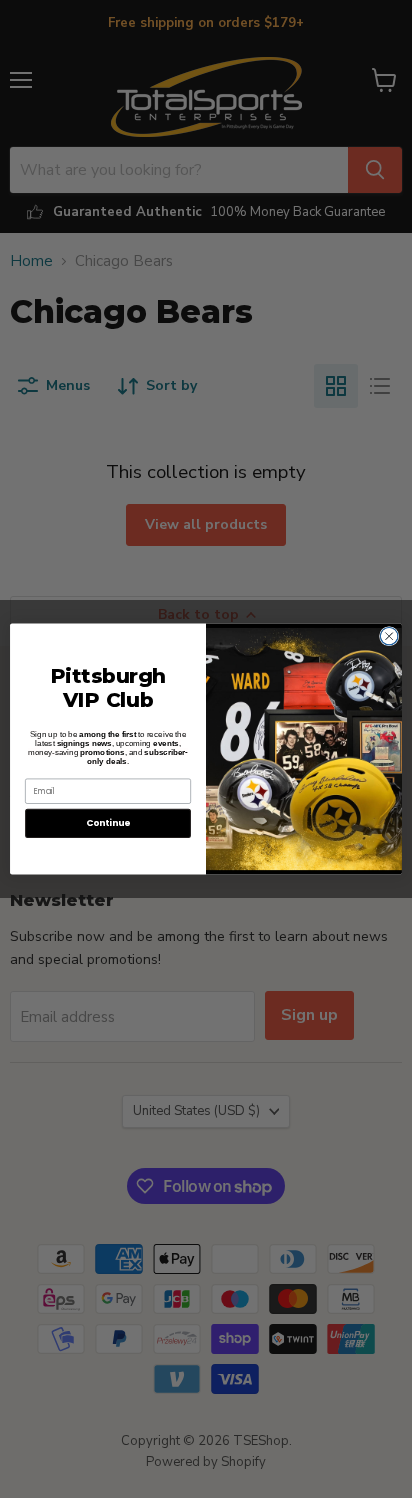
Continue (108, 823)
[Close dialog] (389, 636)
